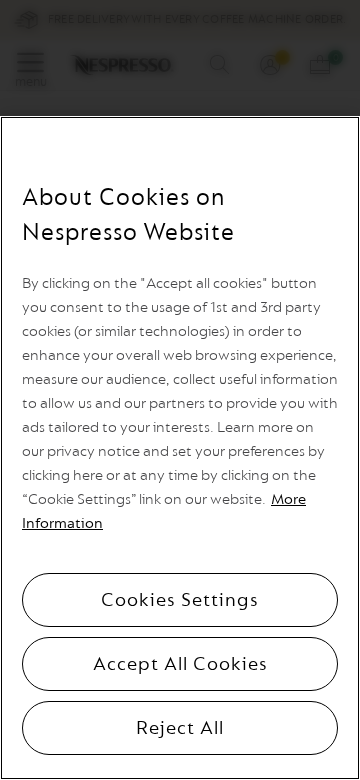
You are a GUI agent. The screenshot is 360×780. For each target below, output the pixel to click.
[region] (180, 448)
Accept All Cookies (180, 664)
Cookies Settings (180, 600)
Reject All (180, 728)
